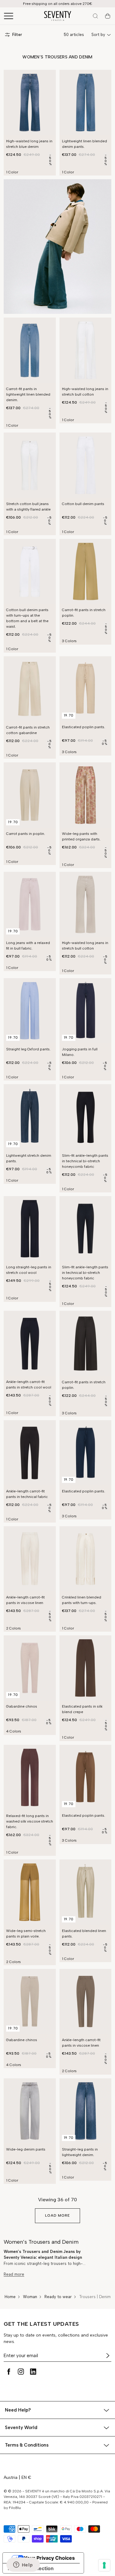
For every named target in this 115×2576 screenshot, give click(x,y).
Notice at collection (31, 2568)
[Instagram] (21, 2372)
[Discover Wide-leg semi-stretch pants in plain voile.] (30, 1892)
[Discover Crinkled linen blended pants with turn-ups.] (86, 1559)
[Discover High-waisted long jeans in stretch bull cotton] (86, 350)
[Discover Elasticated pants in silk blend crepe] (86, 1668)
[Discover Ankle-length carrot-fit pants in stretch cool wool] (30, 1343)
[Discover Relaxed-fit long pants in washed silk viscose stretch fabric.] (30, 1778)
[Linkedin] (33, 2372)
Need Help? (18, 2410)
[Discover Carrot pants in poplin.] (30, 795)
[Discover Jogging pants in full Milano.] (86, 1011)
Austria (11, 2477)
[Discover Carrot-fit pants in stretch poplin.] (86, 572)
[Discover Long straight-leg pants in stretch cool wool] (30, 1229)
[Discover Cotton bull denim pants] (86, 465)
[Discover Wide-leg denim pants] (30, 2111)
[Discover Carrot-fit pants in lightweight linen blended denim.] (30, 350)
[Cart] (108, 16)
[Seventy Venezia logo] (58, 16)
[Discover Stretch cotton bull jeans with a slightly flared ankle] (30, 465)
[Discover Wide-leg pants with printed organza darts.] (86, 795)
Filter (17, 35)
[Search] (95, 16)
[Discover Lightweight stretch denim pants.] (30, 1117)
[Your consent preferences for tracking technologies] (104, 2565)
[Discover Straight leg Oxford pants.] (30, 1011)
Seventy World (21, 2428)
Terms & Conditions (27, 2445)
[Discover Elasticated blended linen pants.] (86, 1892)
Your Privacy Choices (49, 2558)
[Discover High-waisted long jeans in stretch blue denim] (30, 103)
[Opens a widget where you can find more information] (23, 2565)
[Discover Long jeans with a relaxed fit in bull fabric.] (30, 904)
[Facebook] (9, 2372)
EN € (26, 2477)
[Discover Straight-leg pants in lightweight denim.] (86, 2111)
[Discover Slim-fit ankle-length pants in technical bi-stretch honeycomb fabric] (86, 1117)
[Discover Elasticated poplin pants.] (86, 689)
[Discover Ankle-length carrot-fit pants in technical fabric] (30, 1453)
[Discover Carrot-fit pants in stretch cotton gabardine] (30, 689)
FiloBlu (15, 2508)
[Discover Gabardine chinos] (30, 1668)
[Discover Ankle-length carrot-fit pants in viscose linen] (30, 1559)
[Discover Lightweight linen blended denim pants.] (86, 103)
